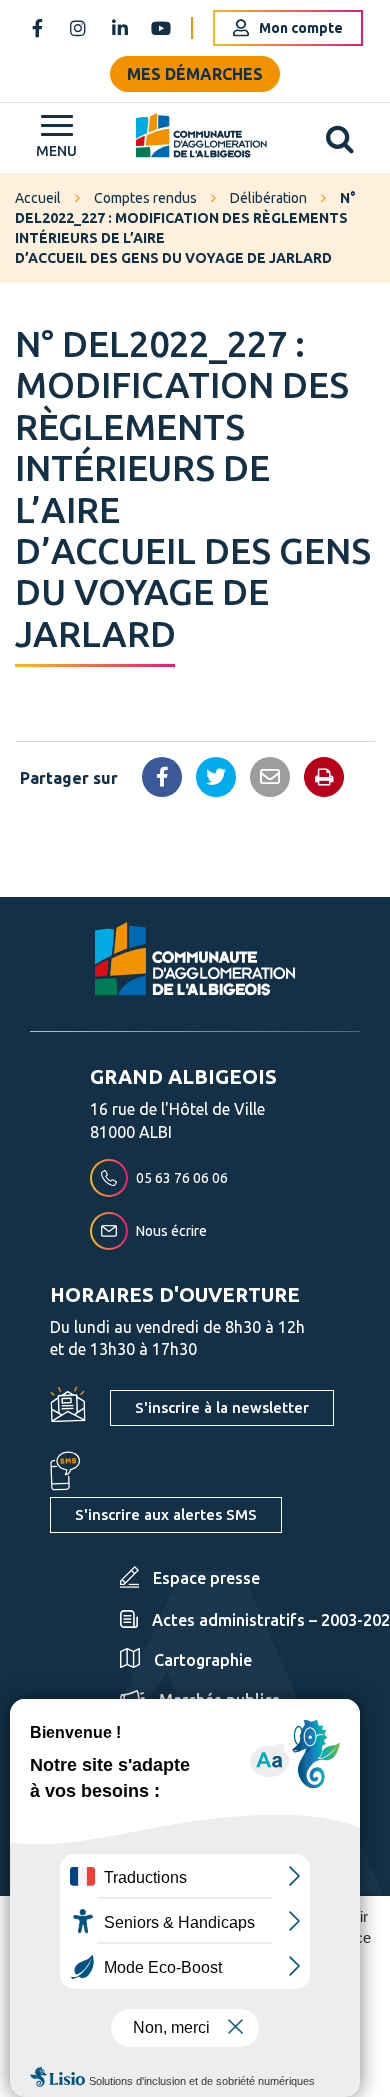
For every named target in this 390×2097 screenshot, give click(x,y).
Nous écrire (171, 1231)
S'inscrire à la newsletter (222, 1407)
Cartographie (203, 1660)
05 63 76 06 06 (182, 1178)
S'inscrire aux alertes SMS (166, 1514)
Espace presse (206, 1578)
